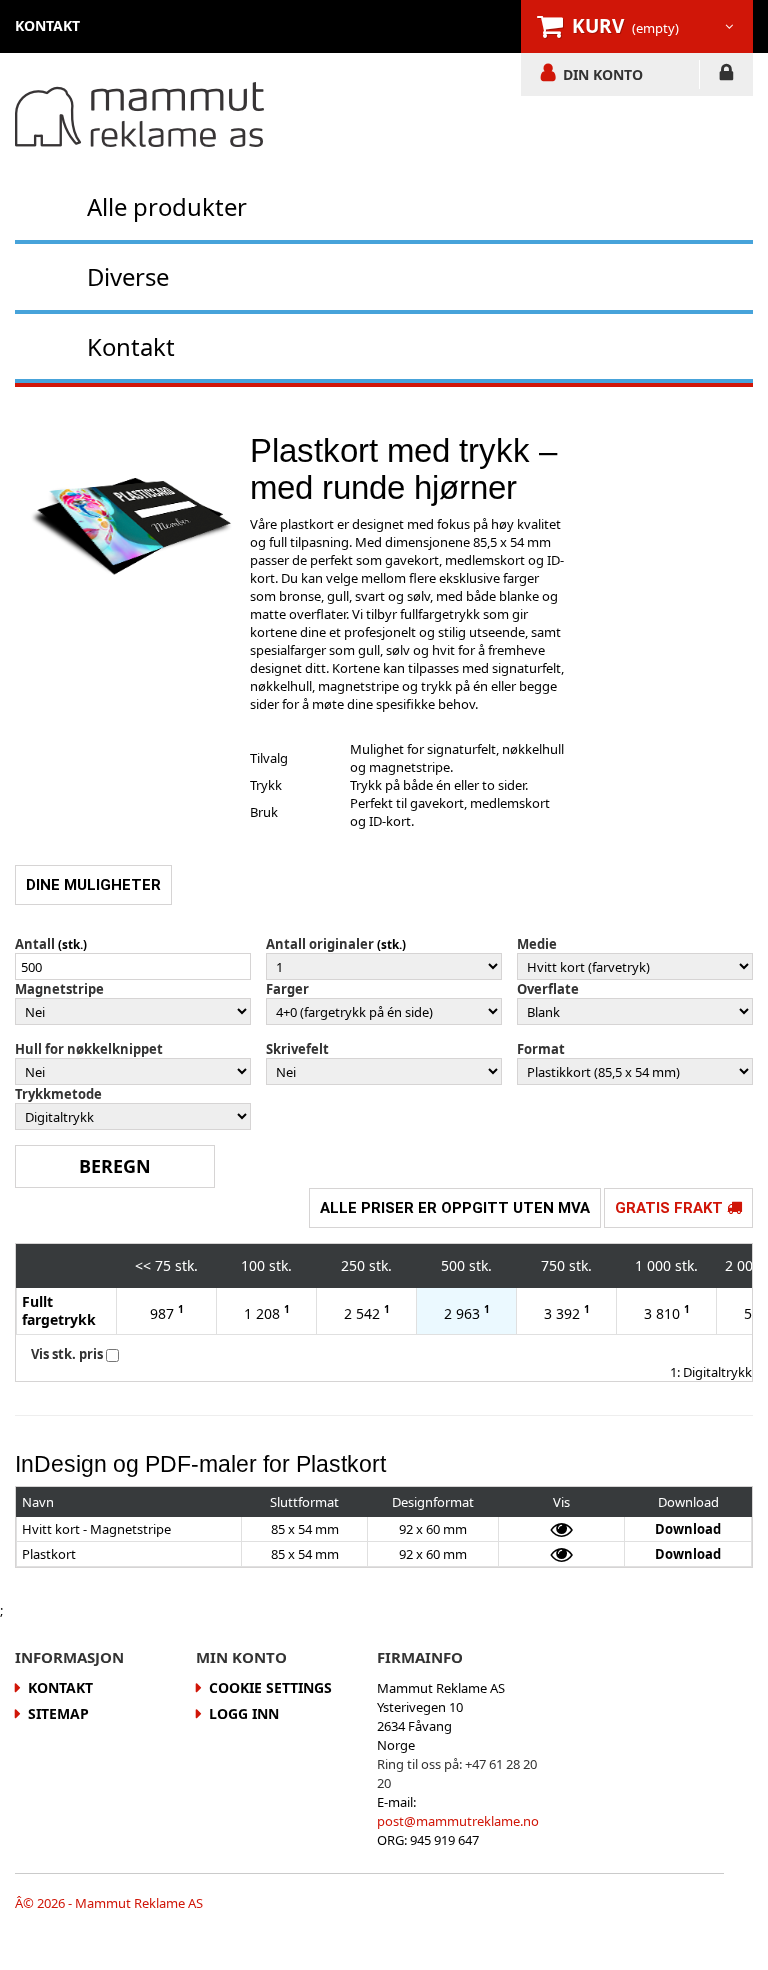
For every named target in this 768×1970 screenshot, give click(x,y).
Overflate (548, 989)
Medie (537, 944)
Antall (35, 944)
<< (143, 1265)
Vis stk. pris (67, 1354)
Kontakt (131, 346)
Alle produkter (167, 206)
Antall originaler (320, 944)
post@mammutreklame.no (458, 1821)
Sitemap (58, 1713)
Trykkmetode (58, 1094)
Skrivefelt (297, 1049)
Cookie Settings (270, 1687)
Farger (287, 989)
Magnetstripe (59, 989)
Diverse (128, 276)
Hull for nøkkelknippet (89, 1049)
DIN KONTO (603, 74)
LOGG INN (726, 76)
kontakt (47, 25)
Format (541, 1049)
